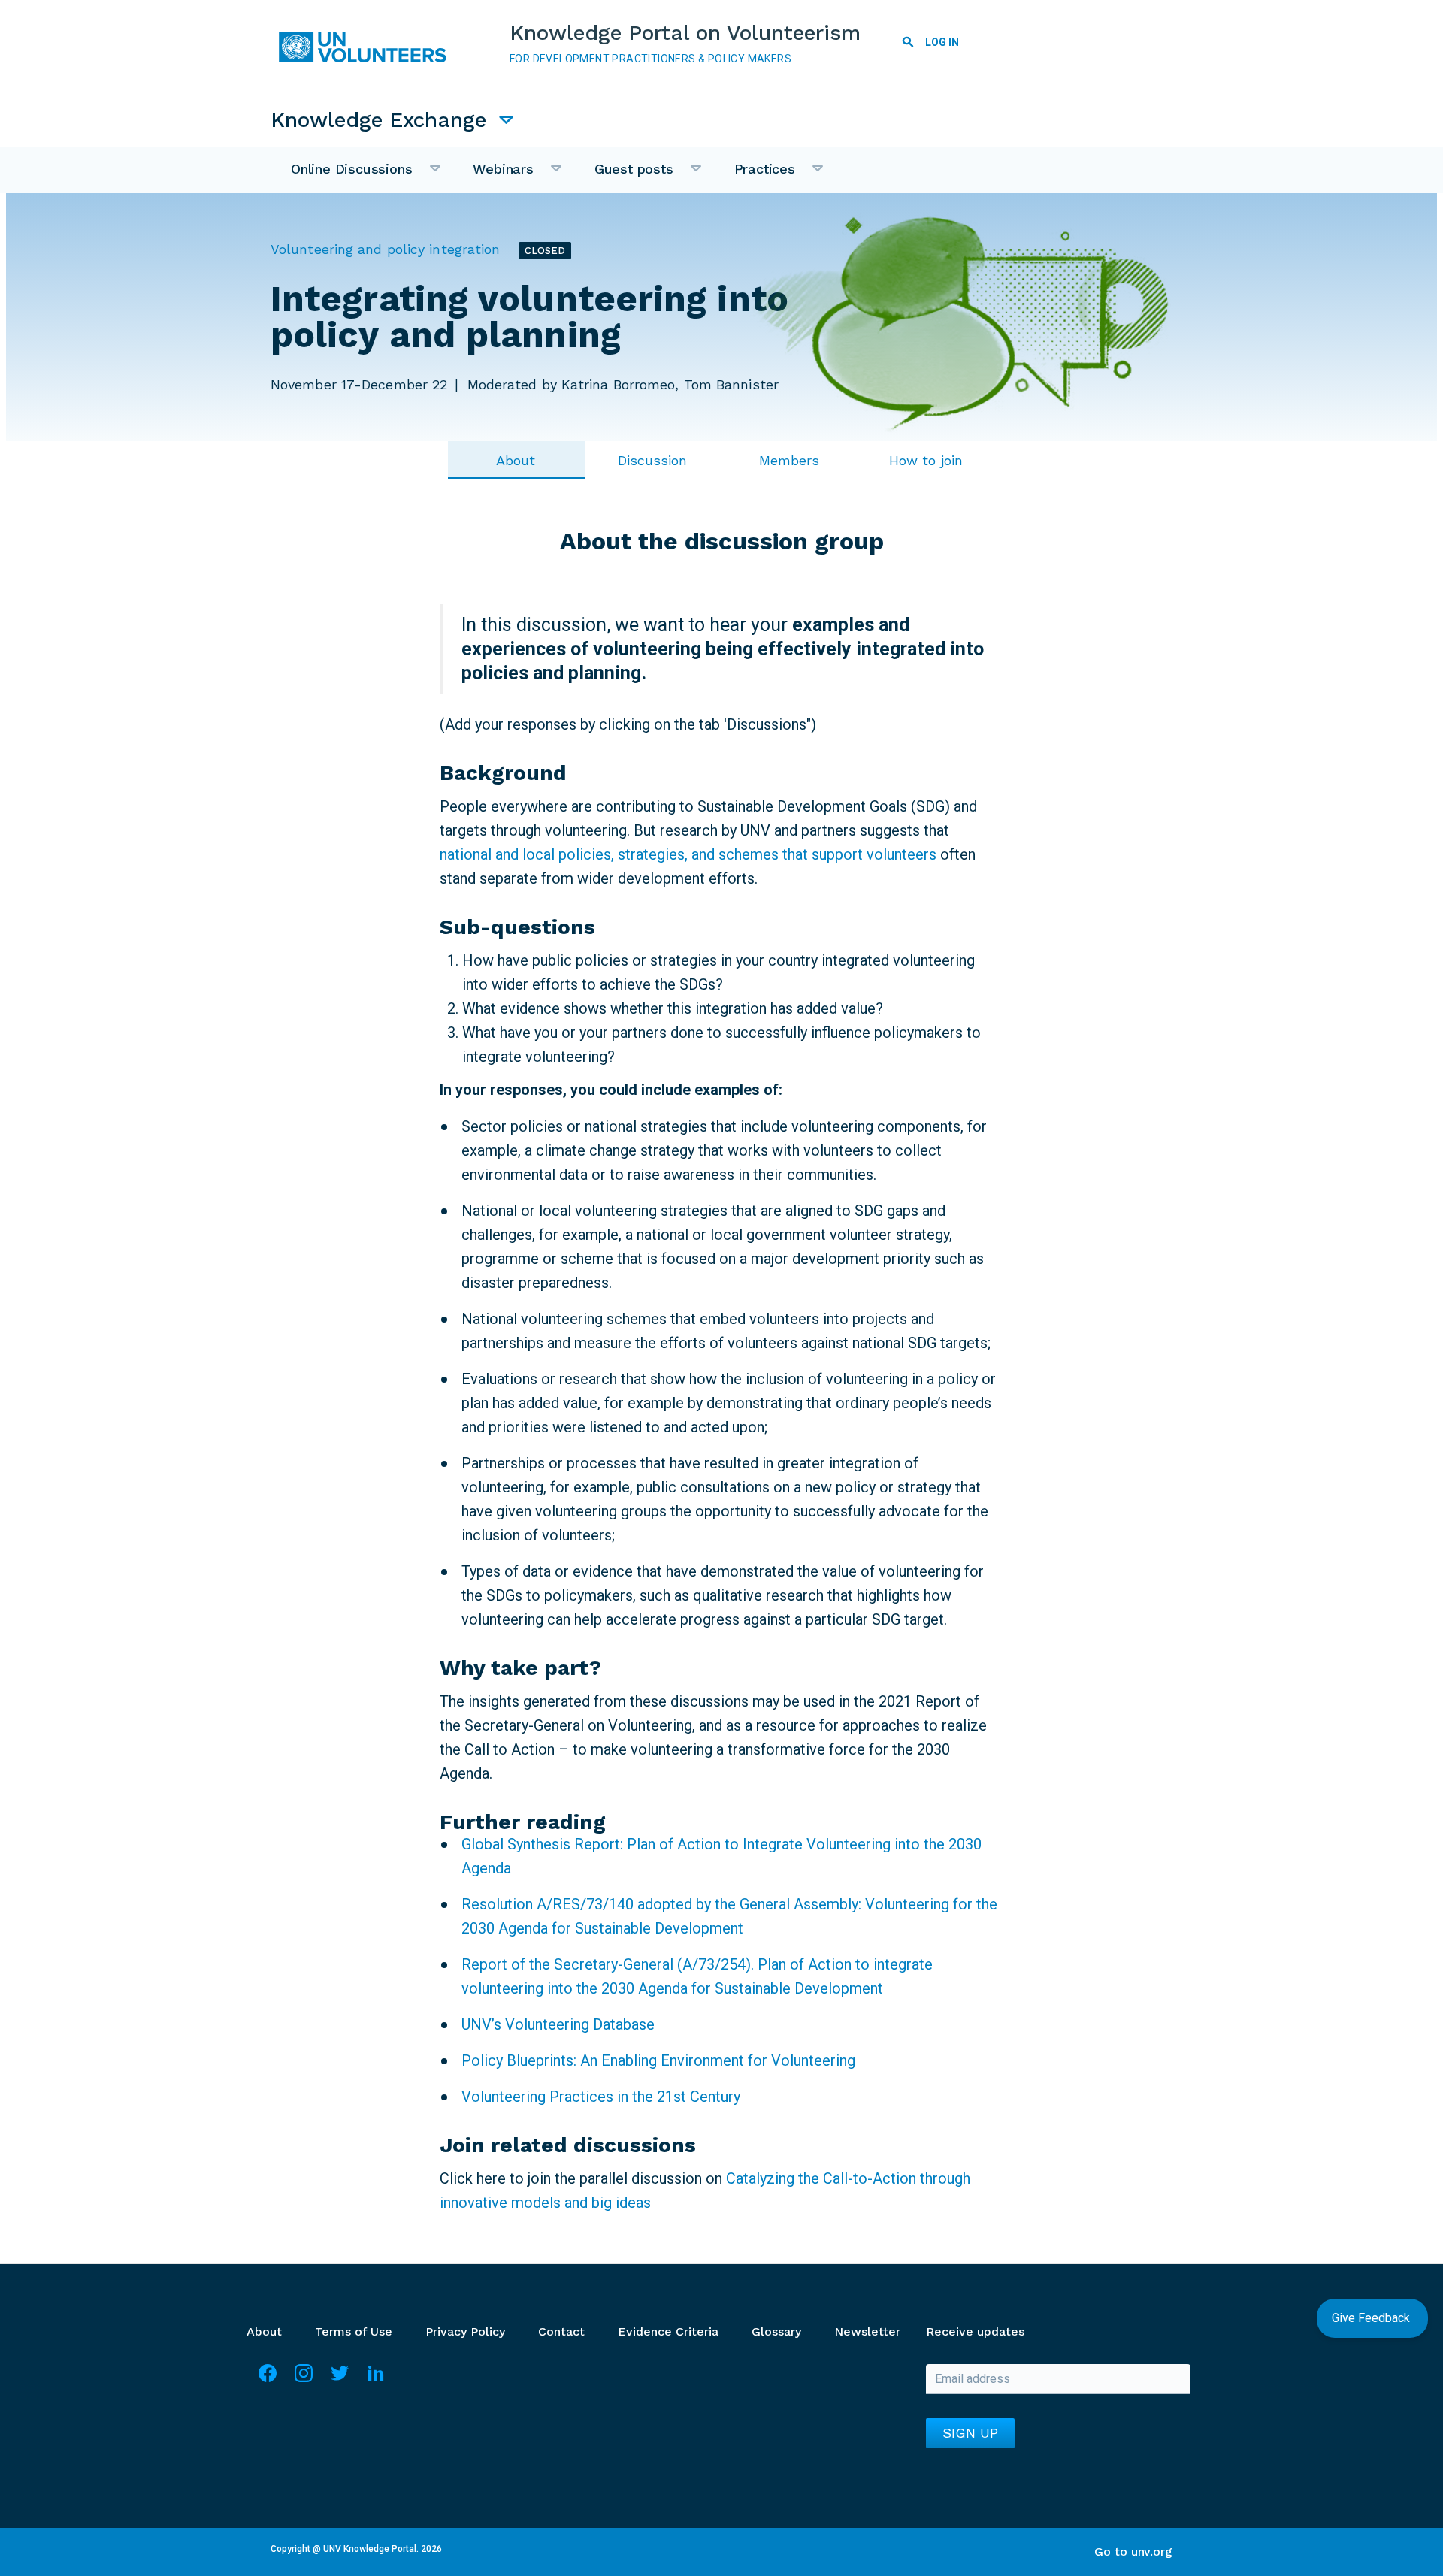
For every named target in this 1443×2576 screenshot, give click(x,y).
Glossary (776, 2331)
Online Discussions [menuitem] (341, 177)
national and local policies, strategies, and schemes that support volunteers (690, 854)
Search (908, 44)
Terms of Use (354, 2331)
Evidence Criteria (668, 2331)
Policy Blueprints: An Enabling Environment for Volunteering (658, 2060)
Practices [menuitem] (755, 177)
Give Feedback (1372, 2318)
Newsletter (867, 2331)
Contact (561, 2331)
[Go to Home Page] (368, 47)
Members (790, 460)
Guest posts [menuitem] (624, 177)
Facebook (268, 2380)
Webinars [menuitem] (493, 177)
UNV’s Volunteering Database (558, 2024)
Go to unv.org (1133, 2552)
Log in (942, 42)
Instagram (304, 2380)
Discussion (653, 460)
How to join (926, 460)
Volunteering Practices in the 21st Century (601, 2097)
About (516, 460)
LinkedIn (376, 2380)
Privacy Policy (465, 2331)
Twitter (340, 2380)
